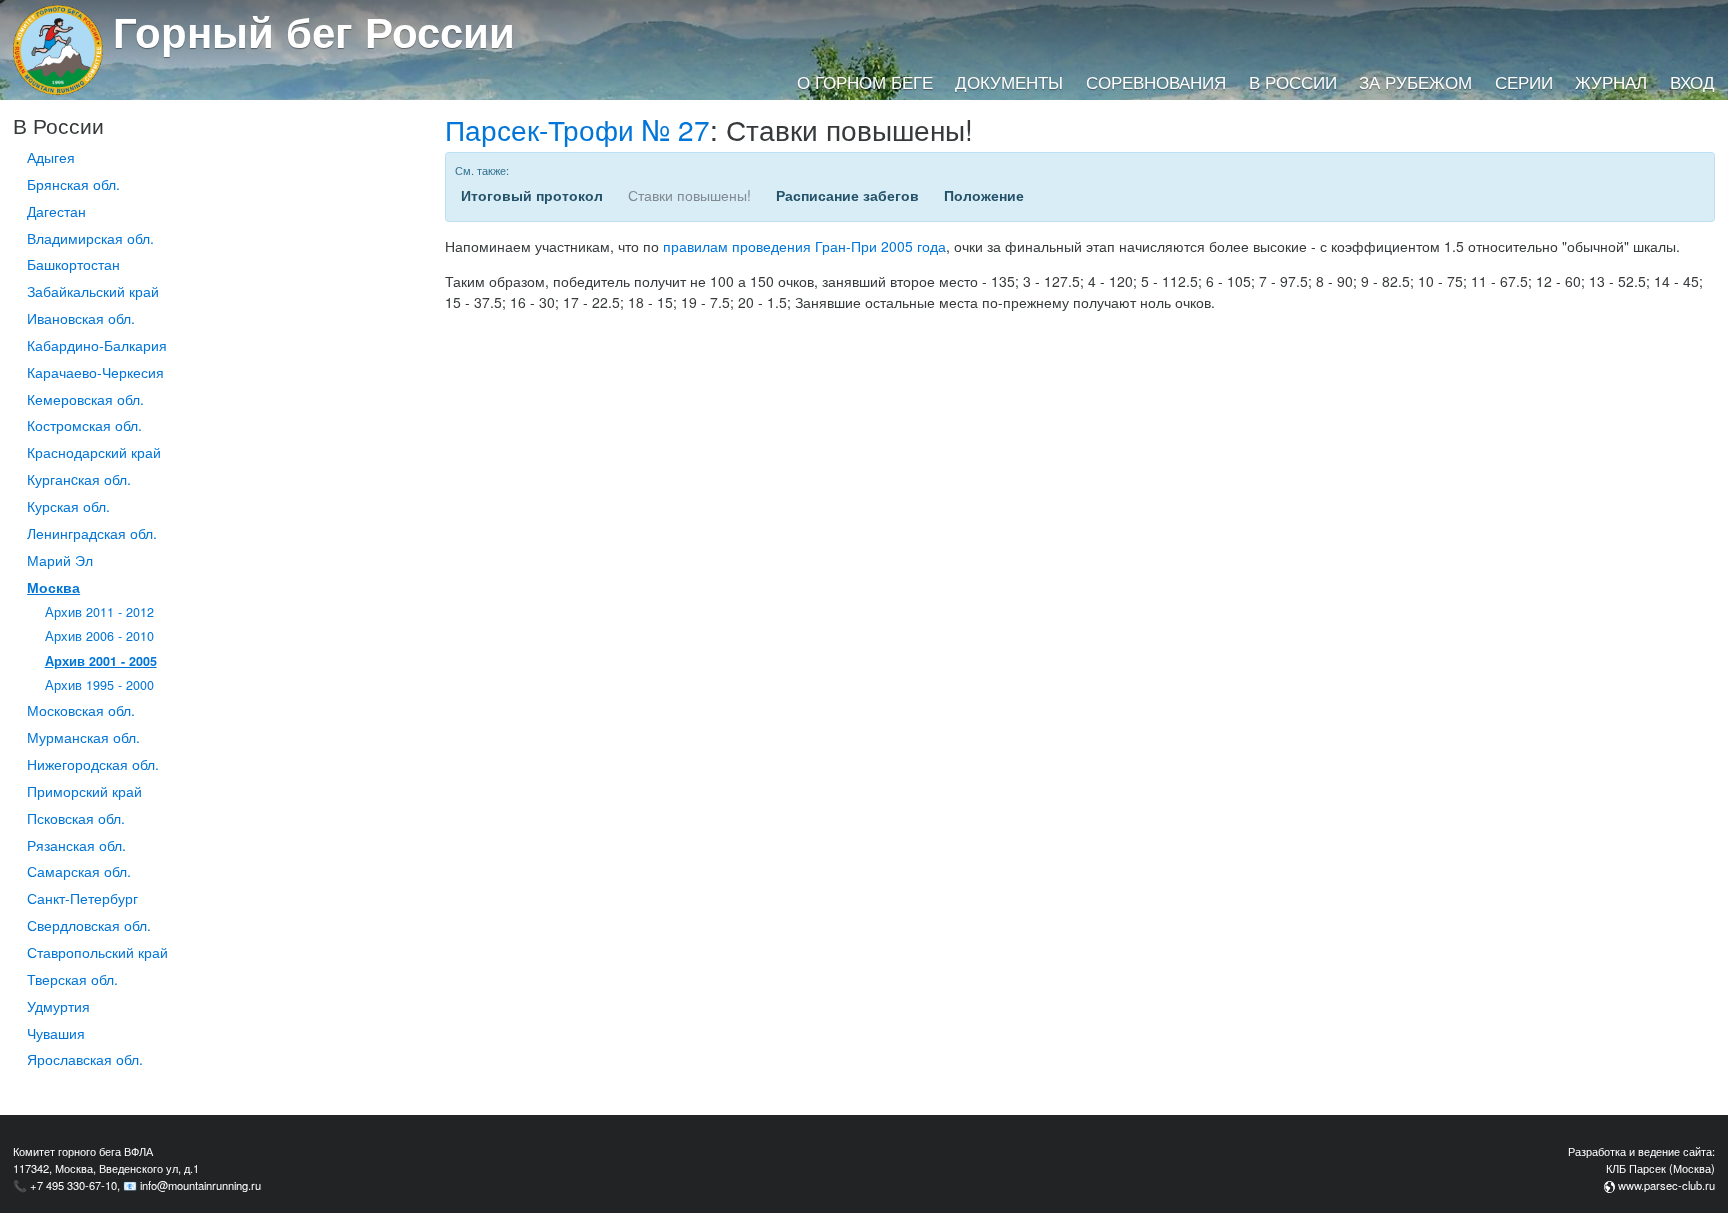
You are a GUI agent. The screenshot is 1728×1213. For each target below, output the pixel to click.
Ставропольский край (97, 952)
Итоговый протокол (532, 195)
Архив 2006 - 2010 (99, 636)
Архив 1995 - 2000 (99, 685)
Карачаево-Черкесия (95, 372)
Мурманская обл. (83, 737)
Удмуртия (58, 1006)
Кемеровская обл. (85, 399)
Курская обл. (68, 506)
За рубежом (1415, 82)
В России (1293, 82)
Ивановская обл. (81, 318)
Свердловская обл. (89, 925)
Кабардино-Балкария (97, 345)
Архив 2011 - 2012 (99, 612)
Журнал (1611, 82)
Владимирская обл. (90, 238)
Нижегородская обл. (93, 764)
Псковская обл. (76, 818)
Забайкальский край (93, 291)
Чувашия (56, 1033)
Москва (53, 587)
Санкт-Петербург (82, 898)
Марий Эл (60, 560)
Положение (984, 195)
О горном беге (865, 82)
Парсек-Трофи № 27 (577, 129)
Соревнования (1156, 82)
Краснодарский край (94, 452)
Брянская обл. (73, 184)
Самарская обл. (79, 871)
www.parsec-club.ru (1666, 1185)
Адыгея (51, 157)
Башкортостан (73, 264)
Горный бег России (314, 31)
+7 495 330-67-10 (73, 1185)
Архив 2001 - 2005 (101, 661)
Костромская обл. (84, 425)
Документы (1009, 82)
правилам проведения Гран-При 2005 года (804, 246)
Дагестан (56, 211)
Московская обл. (81, 710)
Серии (1524, 82)
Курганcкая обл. (79, 479)
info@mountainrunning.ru (200, 1185)
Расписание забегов (847, 195)
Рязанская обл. (76, 845)
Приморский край (84, 791)
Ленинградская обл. (92, 533)
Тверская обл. (72, 979)
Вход (1692, 82)
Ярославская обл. (85, 1059)
